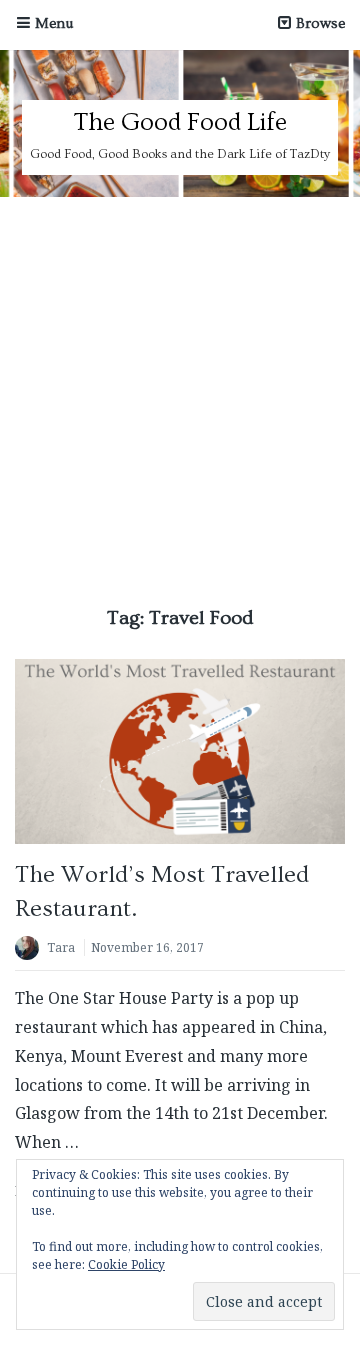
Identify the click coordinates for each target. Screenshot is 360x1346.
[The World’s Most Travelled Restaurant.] (180, 751)
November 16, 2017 (147, 947)
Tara (61, 947)
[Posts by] (31, 949)
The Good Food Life (180, 122)
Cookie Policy (126, 1264)
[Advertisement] (180, 387)
